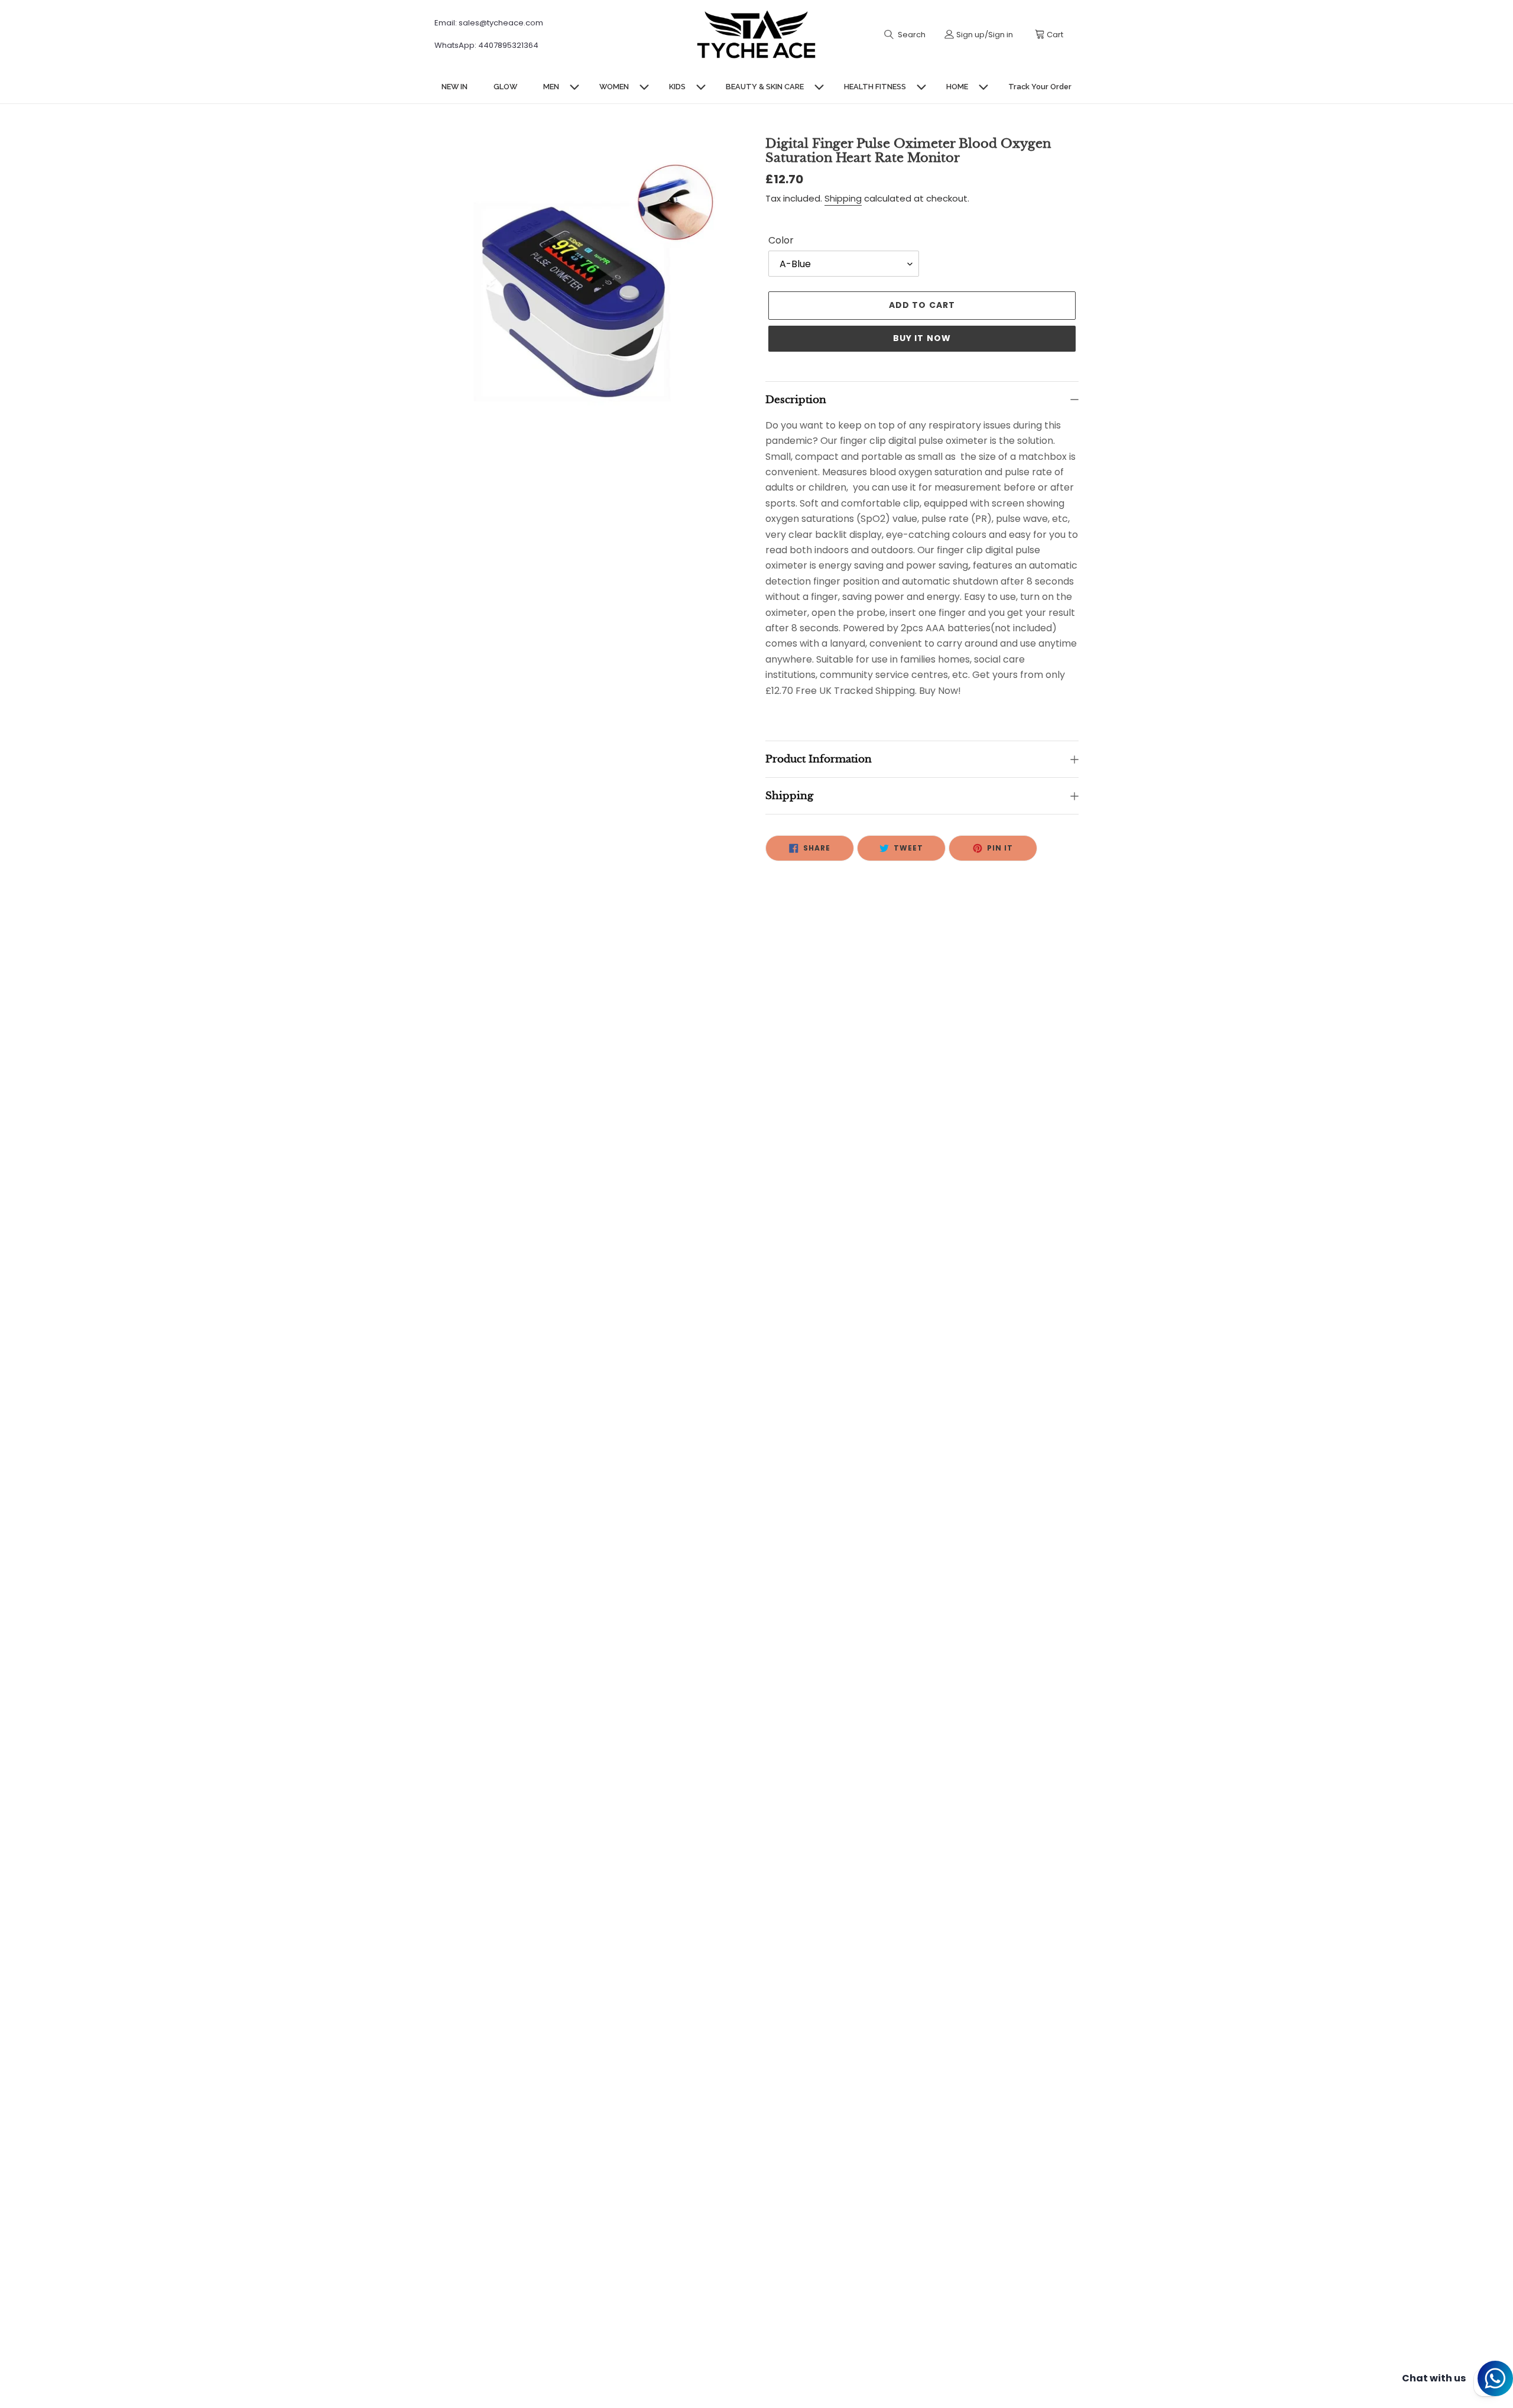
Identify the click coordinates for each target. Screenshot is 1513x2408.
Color (781, 240)
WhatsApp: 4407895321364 (486, 45)
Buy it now (922, 338)
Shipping (843, 198)
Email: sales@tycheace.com (489, 23)
